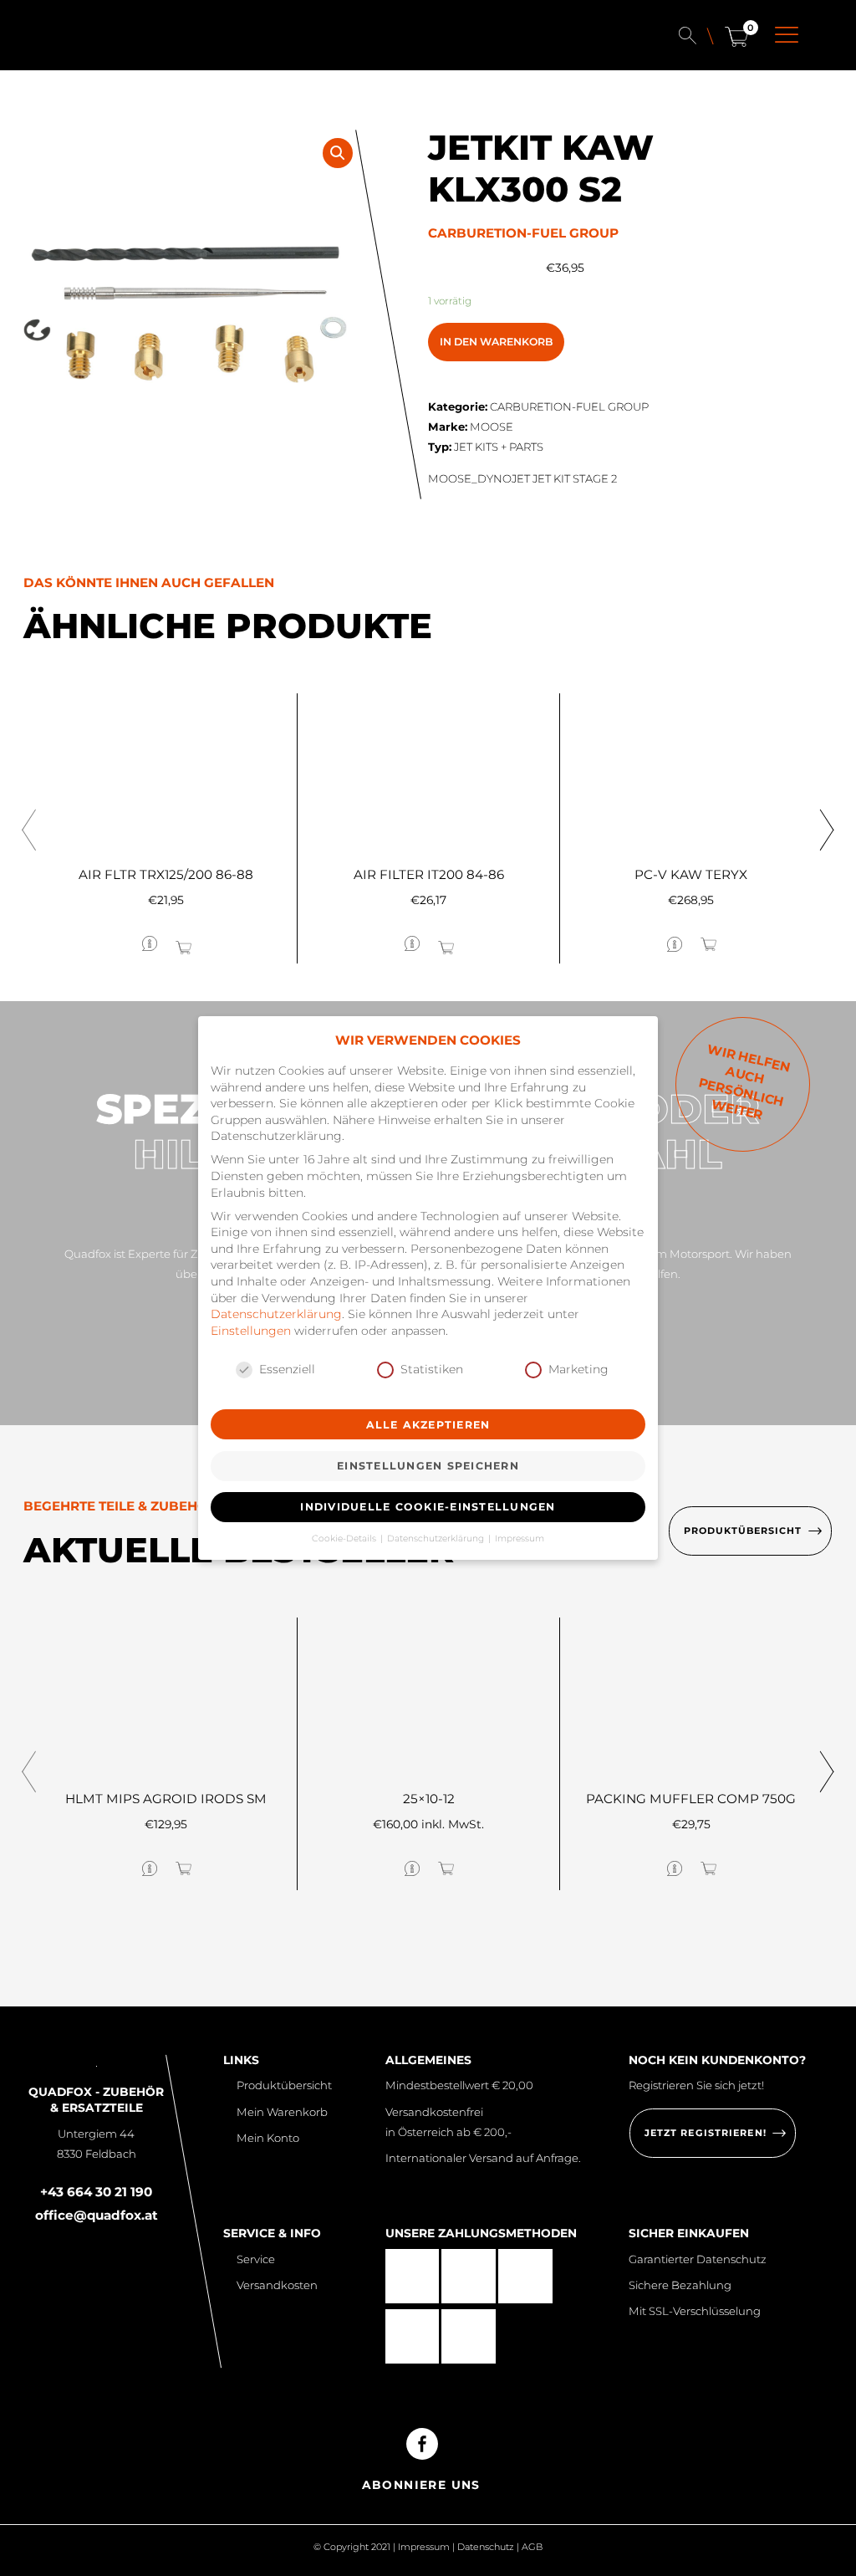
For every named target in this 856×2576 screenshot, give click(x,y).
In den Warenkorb (496, 342)
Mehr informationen (97, 943)
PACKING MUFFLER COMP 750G (691, 1799)
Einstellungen (251, 1331)
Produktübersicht (284, 2085)
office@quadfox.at (97, 2215)
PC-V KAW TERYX (691, 874)
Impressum (424, 2547)
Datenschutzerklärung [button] (437, 1538)
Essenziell (287, 1369)
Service (255, 2259)
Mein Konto (267, 2138)
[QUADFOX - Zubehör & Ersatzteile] (102, 38)
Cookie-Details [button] (345, 1538)
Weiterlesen (229, 942)
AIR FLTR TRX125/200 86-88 (166, 874)
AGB (532, 2547)
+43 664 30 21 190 (96, 2192)
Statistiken (432, 1369)
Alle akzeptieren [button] (428, 1425)
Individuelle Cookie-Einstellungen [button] (428, 1507)
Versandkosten (277, 2285)
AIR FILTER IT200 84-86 (429, 874)
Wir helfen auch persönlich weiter (744, 1082)
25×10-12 (429, 1799)
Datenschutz (486, 2547)
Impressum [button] (520, 1538)
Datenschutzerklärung (276, 1314)
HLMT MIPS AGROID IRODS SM (166, 1799)
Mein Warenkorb (282, 2112)
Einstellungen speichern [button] (428, 1466)
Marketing (578, 1369)
